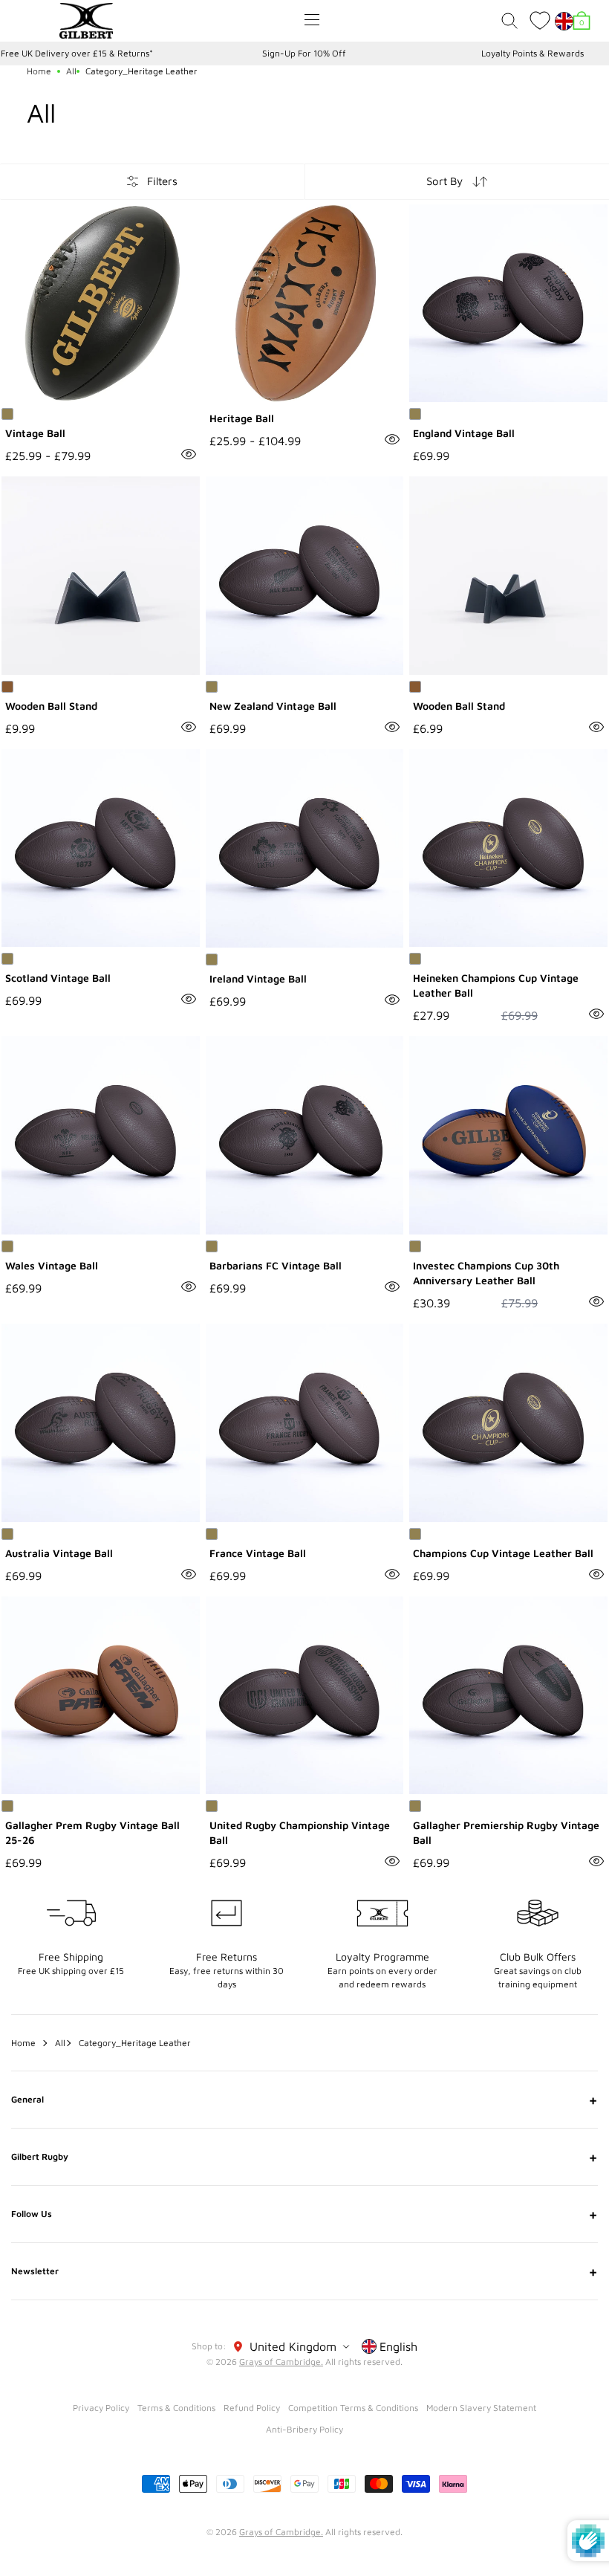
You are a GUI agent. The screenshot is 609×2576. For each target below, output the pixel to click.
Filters (162, 181)
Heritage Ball (242, 418)
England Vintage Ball (464, 433)
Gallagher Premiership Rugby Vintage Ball (506, 1832)
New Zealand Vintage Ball (273, 706)
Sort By (444, 181)
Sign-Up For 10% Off (304, 53)
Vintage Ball (35, 433)
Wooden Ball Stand (51, 706)
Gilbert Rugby (304, 2157)
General (304, 2100)
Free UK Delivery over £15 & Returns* (77, 53)
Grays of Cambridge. (281, 2362)
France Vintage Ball (258, 1553)
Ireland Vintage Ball (258, 978)
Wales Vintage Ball (52, 1265)
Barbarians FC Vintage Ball (276, 1265)
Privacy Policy (101, 2408)
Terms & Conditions (176, 2408)
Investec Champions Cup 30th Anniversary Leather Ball (486, 1273)
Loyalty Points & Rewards (533, 53)
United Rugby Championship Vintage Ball (300, 1832)
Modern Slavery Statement (481, 2408)
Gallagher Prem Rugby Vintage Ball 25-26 (92, 1832)
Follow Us (304, 2214)
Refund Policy (252, 2408)
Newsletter (304, 2271)
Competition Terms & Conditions (353, 2408)
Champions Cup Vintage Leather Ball (503, 1553)
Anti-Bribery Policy (304, 2429)
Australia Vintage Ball (59, 1553)
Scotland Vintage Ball (58, 978)
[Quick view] (189, 454)
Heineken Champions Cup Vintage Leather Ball (496, 985)
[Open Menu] (312, 20)
